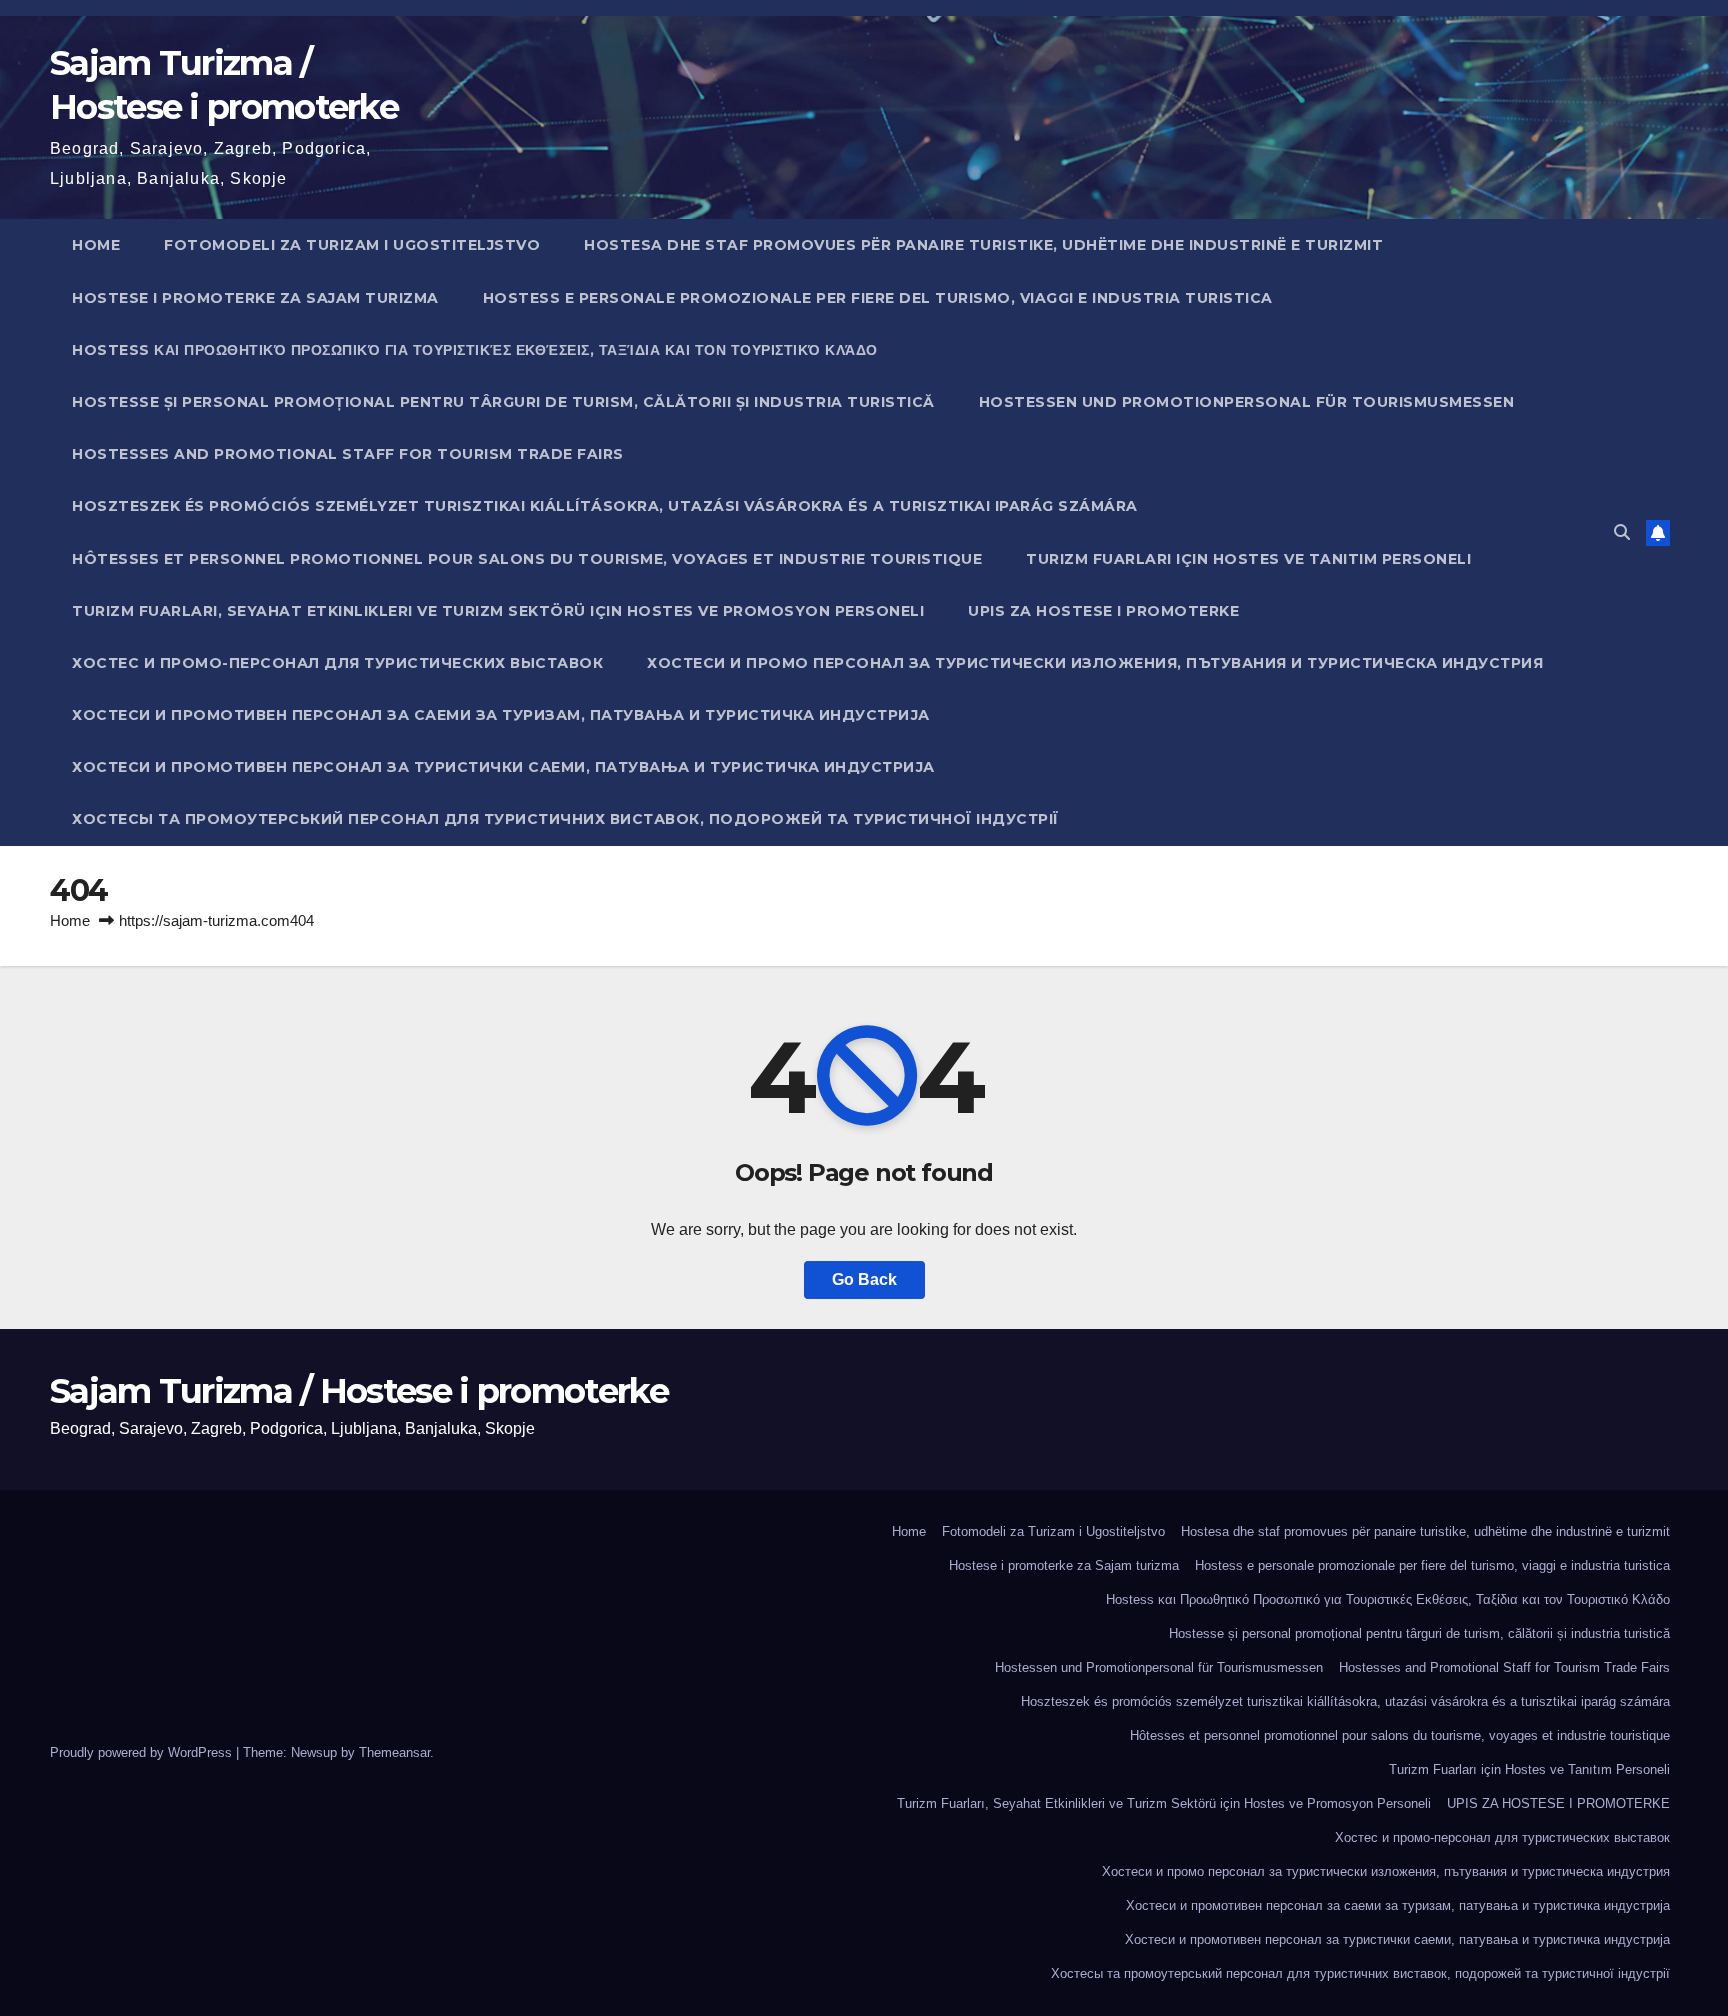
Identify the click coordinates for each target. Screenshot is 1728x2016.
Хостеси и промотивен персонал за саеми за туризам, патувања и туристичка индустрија (501, 715)
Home (96, 245)
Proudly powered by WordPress (143, 1752)
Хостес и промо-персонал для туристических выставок (337, 663)
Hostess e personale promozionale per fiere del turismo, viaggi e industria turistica (878, 298)
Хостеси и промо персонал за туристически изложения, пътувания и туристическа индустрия (1095, 663)
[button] (1622, 532)
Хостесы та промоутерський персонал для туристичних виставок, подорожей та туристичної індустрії (565, 819)
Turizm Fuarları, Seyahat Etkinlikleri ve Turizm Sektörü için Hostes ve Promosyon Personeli (498, 611)
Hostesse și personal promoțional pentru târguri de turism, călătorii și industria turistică (503, 402)
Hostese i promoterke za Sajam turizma (255, 298)
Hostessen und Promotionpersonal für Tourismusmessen (1247, 402)
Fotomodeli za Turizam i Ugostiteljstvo (352, 245)
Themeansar (394, 1752)
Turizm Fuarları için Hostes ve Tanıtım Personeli (1248, 559)
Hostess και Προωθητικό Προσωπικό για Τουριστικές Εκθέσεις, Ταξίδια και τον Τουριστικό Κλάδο (475, 350)
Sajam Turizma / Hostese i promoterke (359, 1391)
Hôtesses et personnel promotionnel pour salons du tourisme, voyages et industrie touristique (527, 559)
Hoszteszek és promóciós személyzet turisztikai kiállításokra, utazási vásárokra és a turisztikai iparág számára (605, 506)
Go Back (864, 1279)
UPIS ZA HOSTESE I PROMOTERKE (1103, 611)
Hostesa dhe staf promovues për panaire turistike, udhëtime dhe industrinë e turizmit (983, 245)
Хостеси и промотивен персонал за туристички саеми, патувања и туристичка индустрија (503, 767)
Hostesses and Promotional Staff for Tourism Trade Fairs (348, 454)
